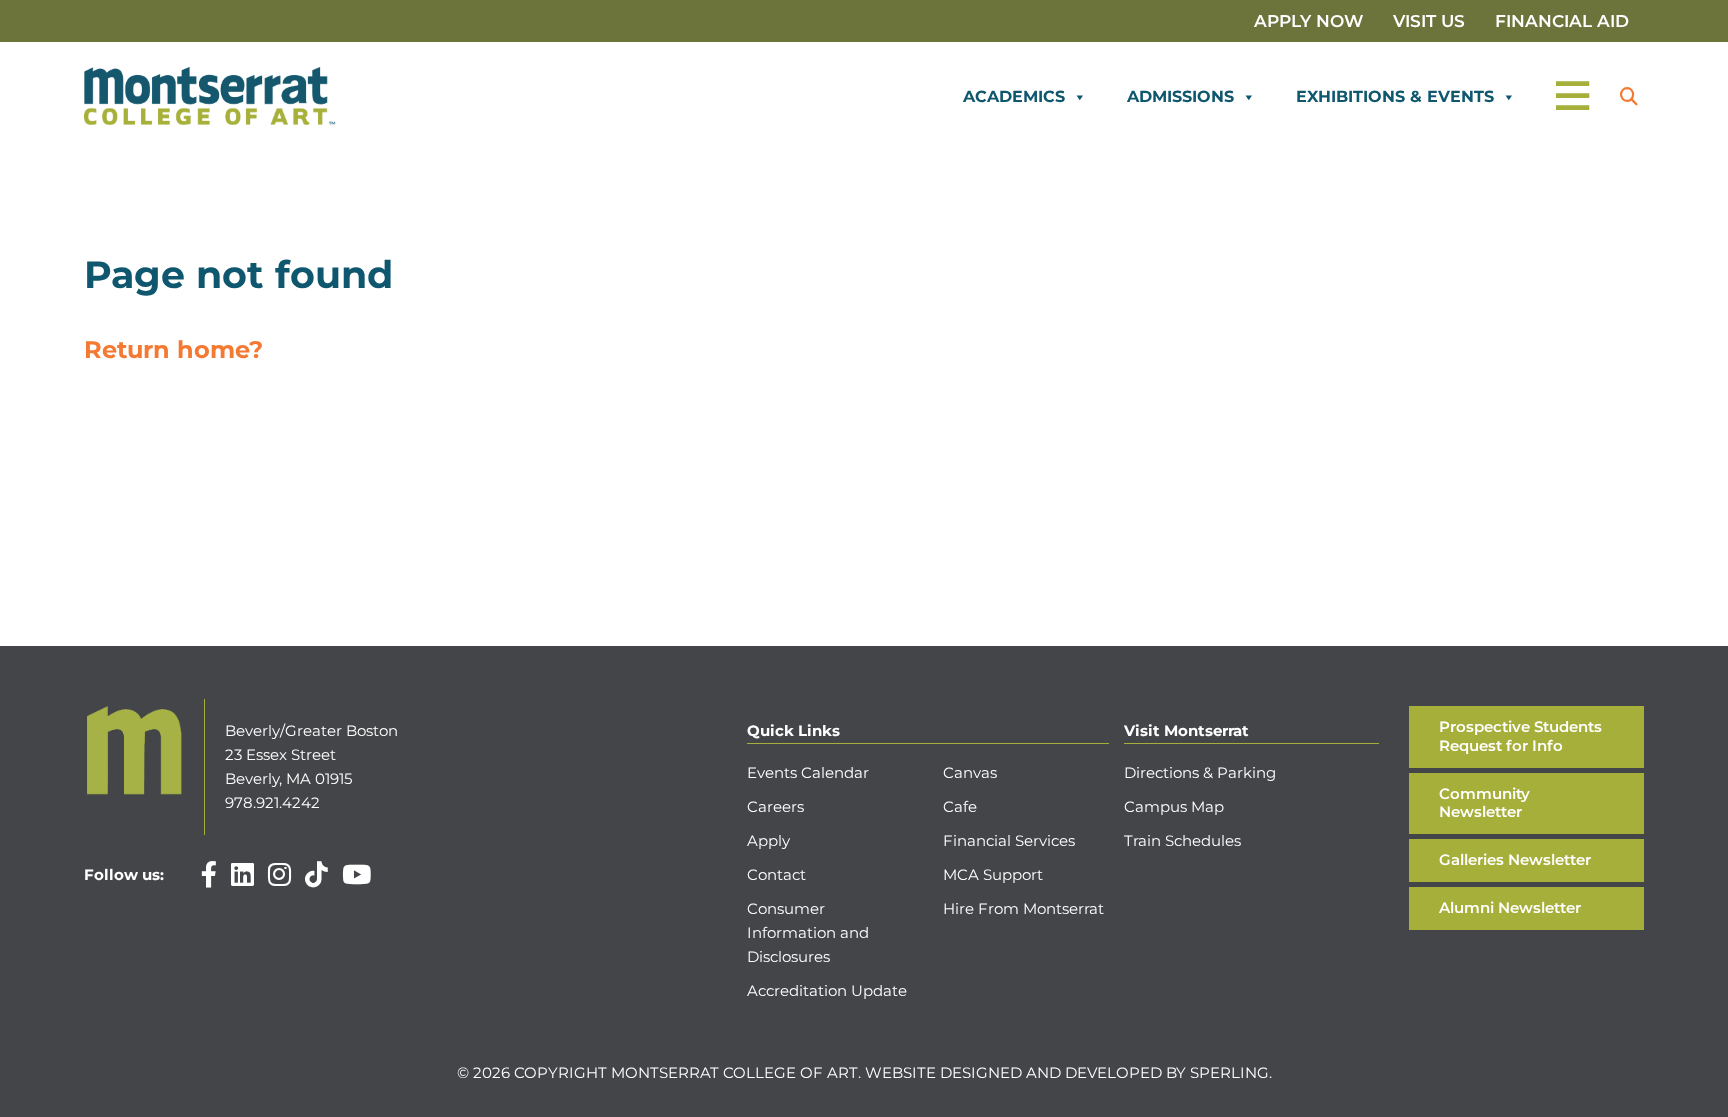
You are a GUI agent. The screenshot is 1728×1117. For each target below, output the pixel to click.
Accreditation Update (827, 990)
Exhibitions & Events (1395, 96)
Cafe (960, 806)
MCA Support (993, 874)
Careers (775, 806)
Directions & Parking (1200, 772)
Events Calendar (808, 772)
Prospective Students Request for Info (1520, 736)
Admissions (1180, 96)
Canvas (970, 772)
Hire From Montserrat (1023, 908)
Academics (1014, 96)
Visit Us (1429, 21)
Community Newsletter (1484, 803)
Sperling (1229, 1072)
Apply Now (1308, 21)
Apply (768, 840)
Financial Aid (1562, 21)
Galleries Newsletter (1515, 859)
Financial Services (1009, 840)
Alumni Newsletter (1510, 907)
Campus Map (1174, 806)
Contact (776, 874)
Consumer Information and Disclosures (808, 932)
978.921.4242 (272, 802)
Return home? (173, 349)
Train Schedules (1182, 840)
